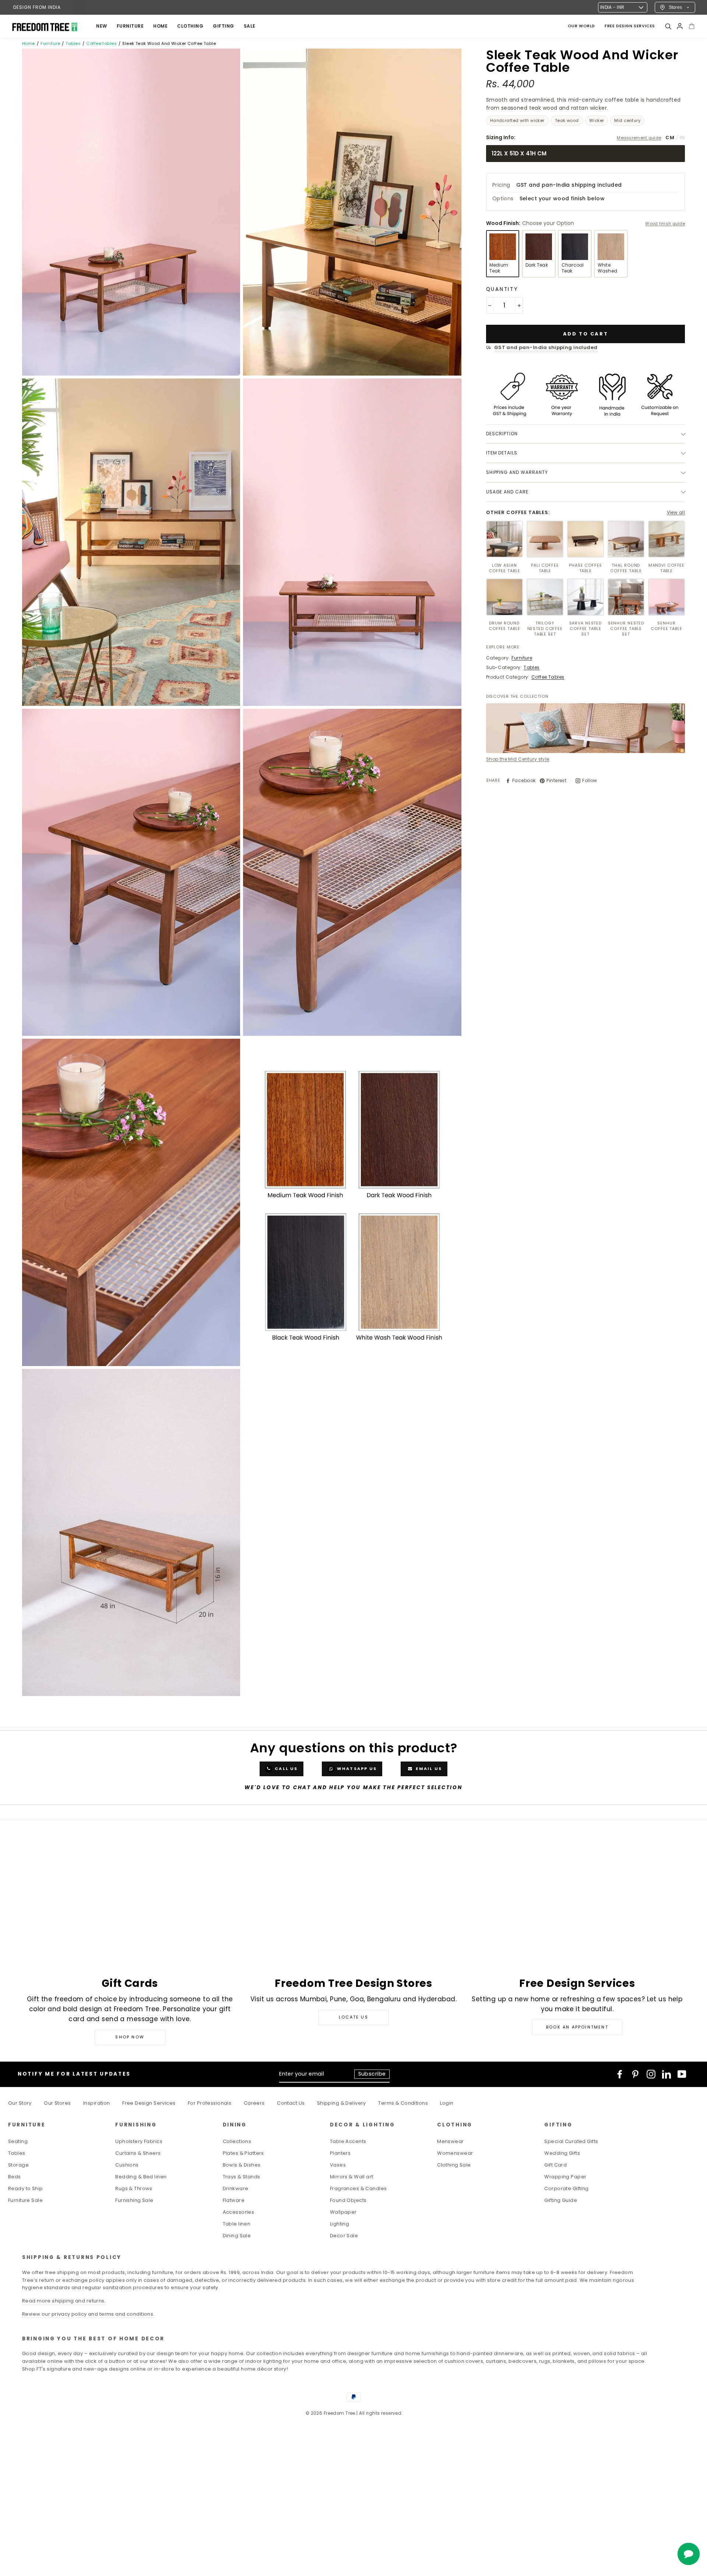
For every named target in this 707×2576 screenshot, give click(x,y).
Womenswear (455, 2153)
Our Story (20, 2103)
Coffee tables (101, 43)
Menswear (450, 2141)
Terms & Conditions (403, 2103)
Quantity (502, 289)
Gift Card (555, 2165)
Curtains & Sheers (138, 2153)
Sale (250, 26)
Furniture (50, 43)
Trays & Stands (242, 2177)
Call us (286, 1769)
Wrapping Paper (565, 2177)
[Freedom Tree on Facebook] (620, 2074)
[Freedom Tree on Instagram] (651, 2074)
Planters (340, 2153)
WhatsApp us (356, 1769)
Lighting (340, 2224)
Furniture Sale (25, 2200)
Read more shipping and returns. (64, 2301)
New (102, 26)
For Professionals (210, 2103)
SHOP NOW (130, 2037)
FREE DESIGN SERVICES (630, 26)
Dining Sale (237, 2236)
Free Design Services (149, 2103)
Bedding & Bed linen (141, 2177)
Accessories (239, 2212)
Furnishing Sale (134, 2200)
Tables (73, 43)
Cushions (127, 2165)
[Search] (668, 26)
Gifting (224, 26)
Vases (338, 2165)
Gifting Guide (561, 2200)
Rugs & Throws (134, 2188)
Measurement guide (639, 138)
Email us (428, 1769)
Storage (18, 2165)
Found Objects (348, 2200)
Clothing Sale (454, 2165)
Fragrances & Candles (358, 2188)
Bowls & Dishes (242, 2165)
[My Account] (680, 26)
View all (676, 512)
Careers (254, 2103)
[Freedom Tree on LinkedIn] (666, 2074)
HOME (160, 26)
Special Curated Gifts (571, 2141)
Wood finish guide (665, 224)
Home (29, 43)
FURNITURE (130, 26)
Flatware (234, 2200)
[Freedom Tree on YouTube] (682, 2074)
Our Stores (57, 2103)
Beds (15, 2177)
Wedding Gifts (562, 2153)
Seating (18, 2141)
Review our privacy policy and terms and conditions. (88, 2314)
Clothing (190, 26)
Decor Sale (344, 2236)
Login (447, 2103)
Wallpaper (343, 2212)
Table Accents (348, 2141)
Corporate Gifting (566, 2188)
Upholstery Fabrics (139, 2141)
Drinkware (236, 2188)
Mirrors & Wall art (352, 2177)
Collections (237, 2141)
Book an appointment (577, 2027)
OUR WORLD (581, 26)
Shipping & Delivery (342, 2103)
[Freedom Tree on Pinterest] (635, 2074)
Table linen (237, 2224)
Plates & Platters (243, 2153)
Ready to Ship (26, 2188)
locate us (353, 2017)
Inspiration (97, 2103)
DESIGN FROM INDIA (37, 7)
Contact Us (291, 2103)
